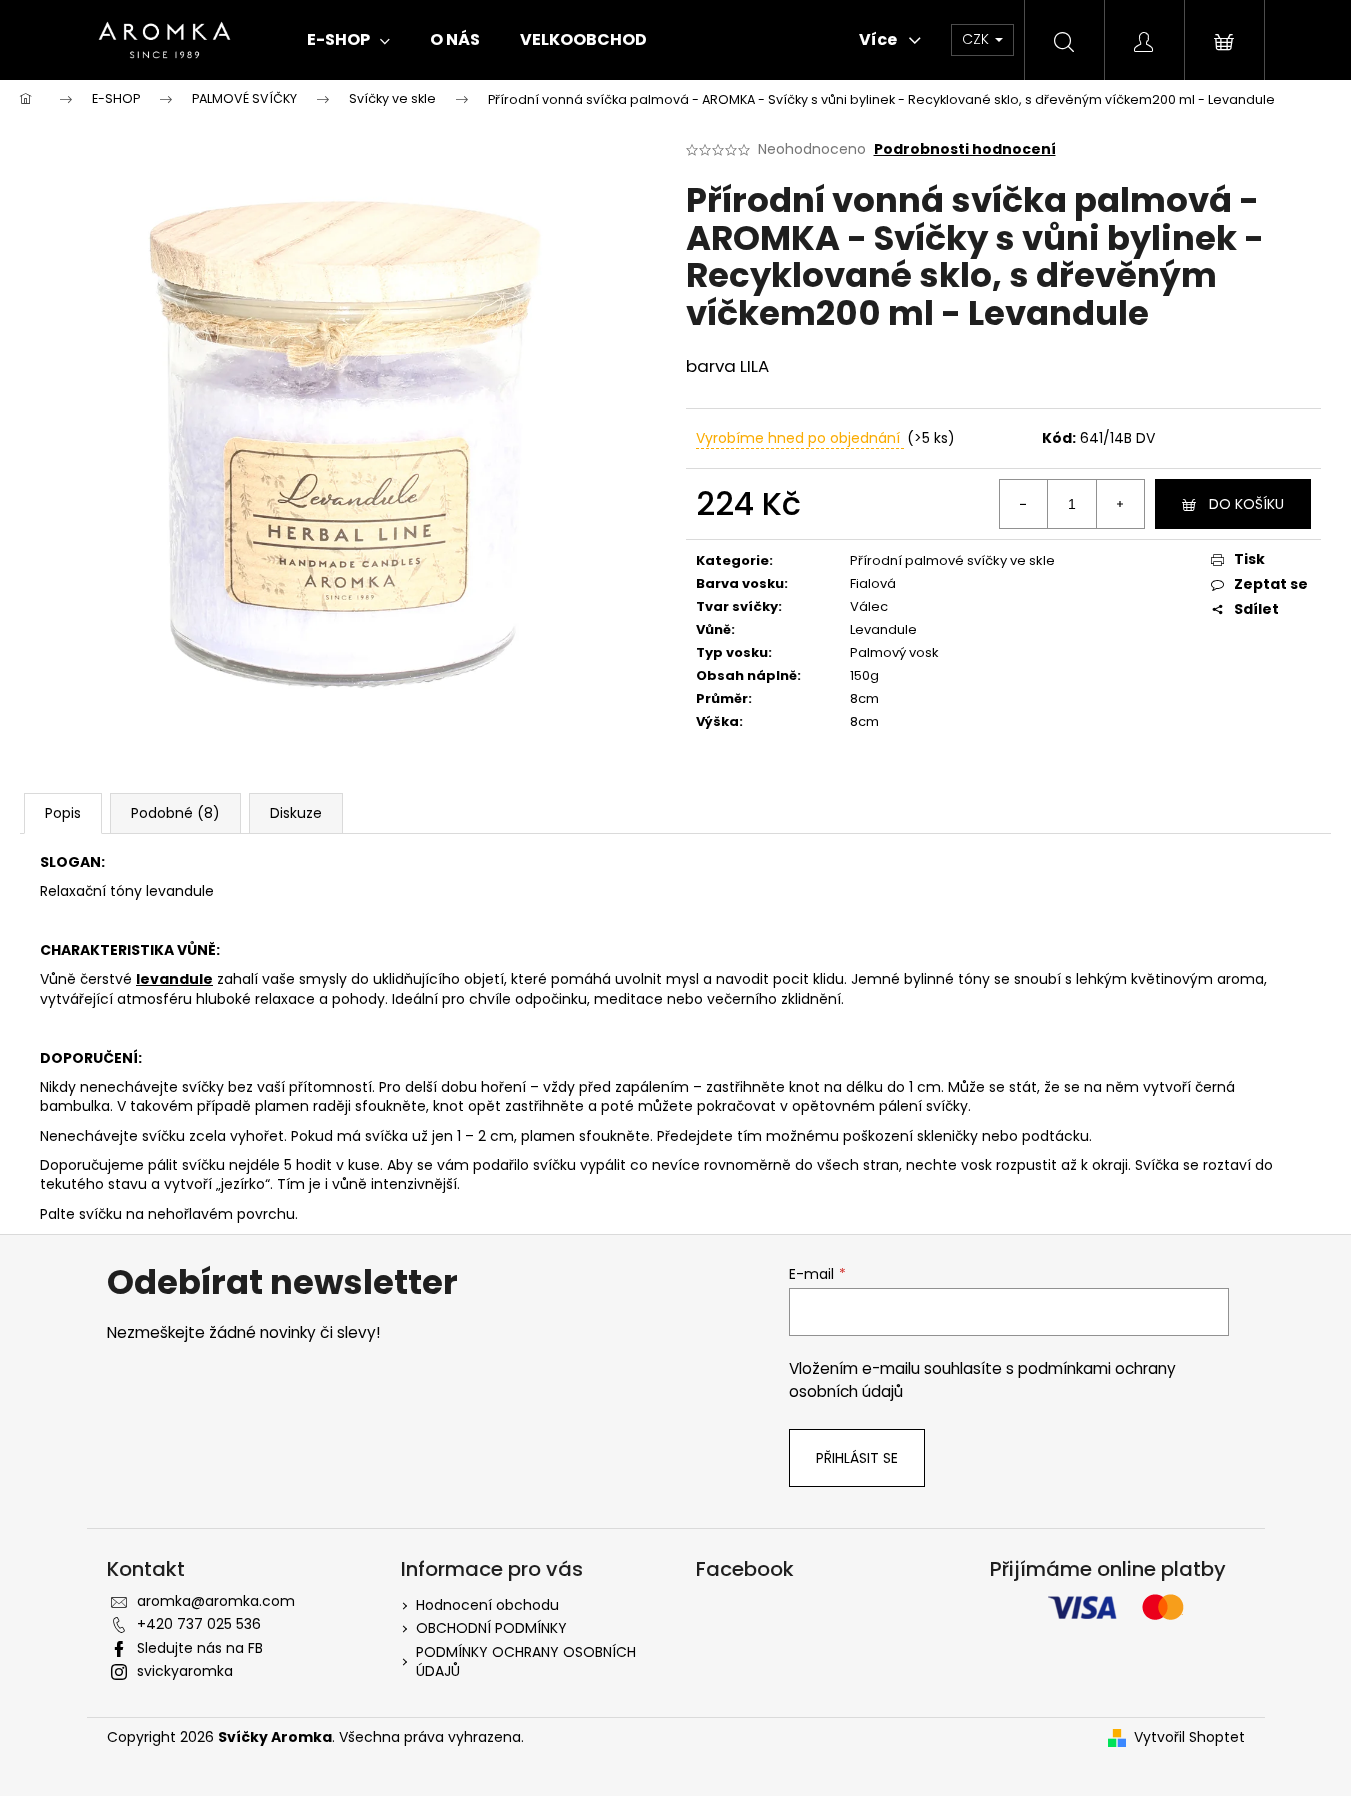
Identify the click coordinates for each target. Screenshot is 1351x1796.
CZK (977, 39)
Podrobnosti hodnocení (965, 149)
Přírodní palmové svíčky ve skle (952, 560)
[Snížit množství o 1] (1024, 504)
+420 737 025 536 (199, 1624)
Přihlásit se (857, 1458)
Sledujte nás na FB (200, 1648)
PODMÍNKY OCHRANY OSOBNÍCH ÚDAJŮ (526, 1661)
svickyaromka (185, 1671)
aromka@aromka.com (216, 1601)
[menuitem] (348, 40)
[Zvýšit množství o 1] (1120, 504)
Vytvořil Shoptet (1189, 1737)
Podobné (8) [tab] (175, 813)
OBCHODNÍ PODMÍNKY (491, 1628)
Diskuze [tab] (296, 813)
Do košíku (1246, 504)
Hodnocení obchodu (487, 1605)
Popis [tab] (63, 813)
